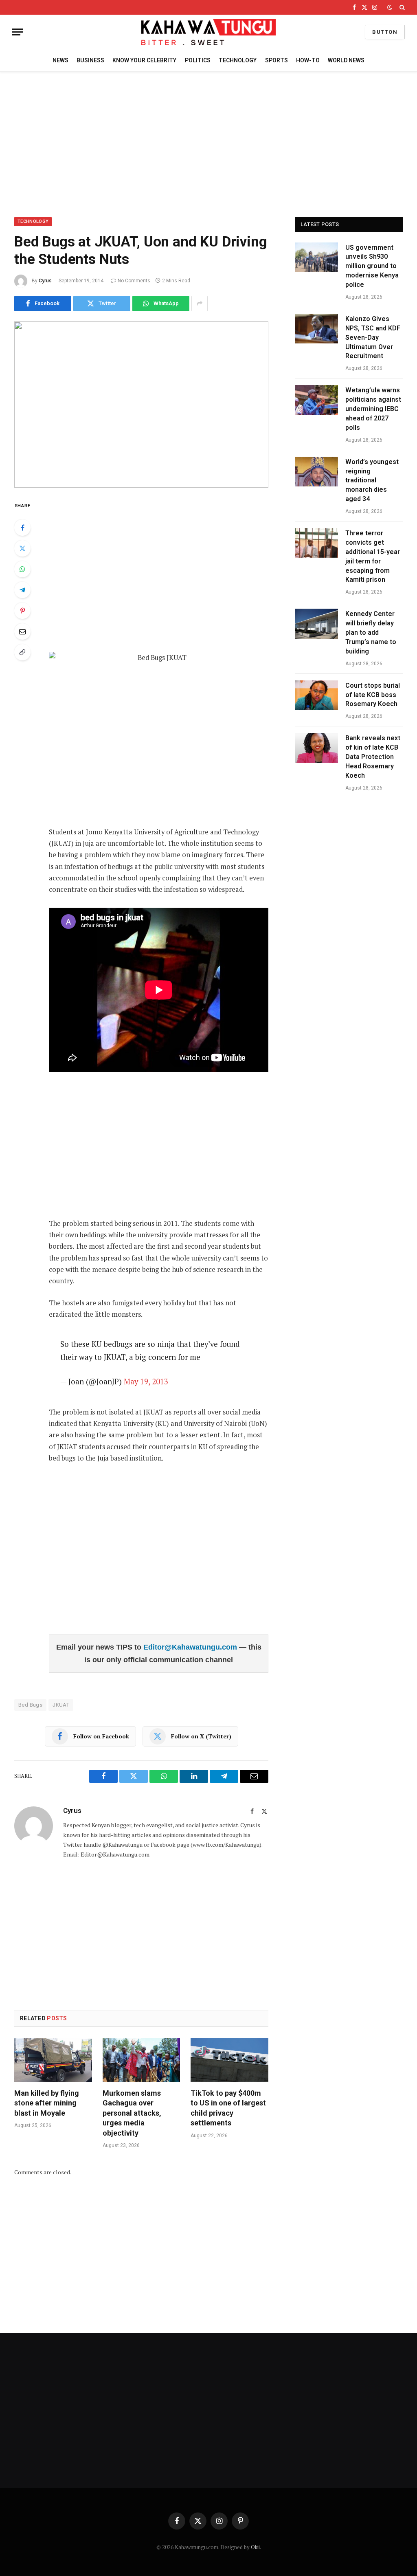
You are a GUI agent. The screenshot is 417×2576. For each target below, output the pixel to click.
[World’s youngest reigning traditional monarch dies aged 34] (316, 472)
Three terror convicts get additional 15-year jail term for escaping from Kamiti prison (373, 556)
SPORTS (277, 60)
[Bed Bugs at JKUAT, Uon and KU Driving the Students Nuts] (141, 405)
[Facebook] (22, 528)
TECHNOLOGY (238, 60)
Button (385, 32)
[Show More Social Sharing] (200, 304)
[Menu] (18, 32)
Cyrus (45, 281)
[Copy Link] (22, 652)
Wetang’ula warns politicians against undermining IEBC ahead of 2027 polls (373, 409)
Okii (255, 2547)
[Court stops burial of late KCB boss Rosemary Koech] (316, 695)
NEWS (60, 60)
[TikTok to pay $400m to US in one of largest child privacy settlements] (229, 2060)
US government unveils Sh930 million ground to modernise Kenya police (372, 266)
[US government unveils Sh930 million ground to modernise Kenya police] (316, 257)
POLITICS (198, 60)
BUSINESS (90, 60)
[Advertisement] (208, 143)
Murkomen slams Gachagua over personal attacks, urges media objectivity (132, 2113)
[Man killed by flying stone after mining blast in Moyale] (53, 2060)
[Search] (401, 7)
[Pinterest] (22, 611)
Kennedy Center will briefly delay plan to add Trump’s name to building (371, 632)
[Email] (22, 631)
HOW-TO (308, 60)
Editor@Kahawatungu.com (191, 1647)
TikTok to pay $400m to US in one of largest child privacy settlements (228, 2108)
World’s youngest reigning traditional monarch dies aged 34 (372, 481)
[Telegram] (22, 590)
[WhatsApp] (22, 569)
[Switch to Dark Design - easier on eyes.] (390, 7)
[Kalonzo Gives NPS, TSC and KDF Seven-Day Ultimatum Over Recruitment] (316, 329)
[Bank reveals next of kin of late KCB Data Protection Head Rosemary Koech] (316, 748)
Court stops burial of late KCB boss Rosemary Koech (373, 695)
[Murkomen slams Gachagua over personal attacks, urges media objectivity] (142, 2060)
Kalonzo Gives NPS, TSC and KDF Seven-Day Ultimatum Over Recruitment (373, 338)
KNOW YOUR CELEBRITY (144, 60)
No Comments (134, 281)
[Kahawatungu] (208, 32)
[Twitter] (22, 548)
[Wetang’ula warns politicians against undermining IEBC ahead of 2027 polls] (316, 400)
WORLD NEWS (346, 60)
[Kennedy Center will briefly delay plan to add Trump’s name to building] (316, 624)
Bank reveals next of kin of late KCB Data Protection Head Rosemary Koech (373, 757)
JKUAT (61, 1705)
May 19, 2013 (146, 1381)
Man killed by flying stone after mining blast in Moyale (47, 2103)
